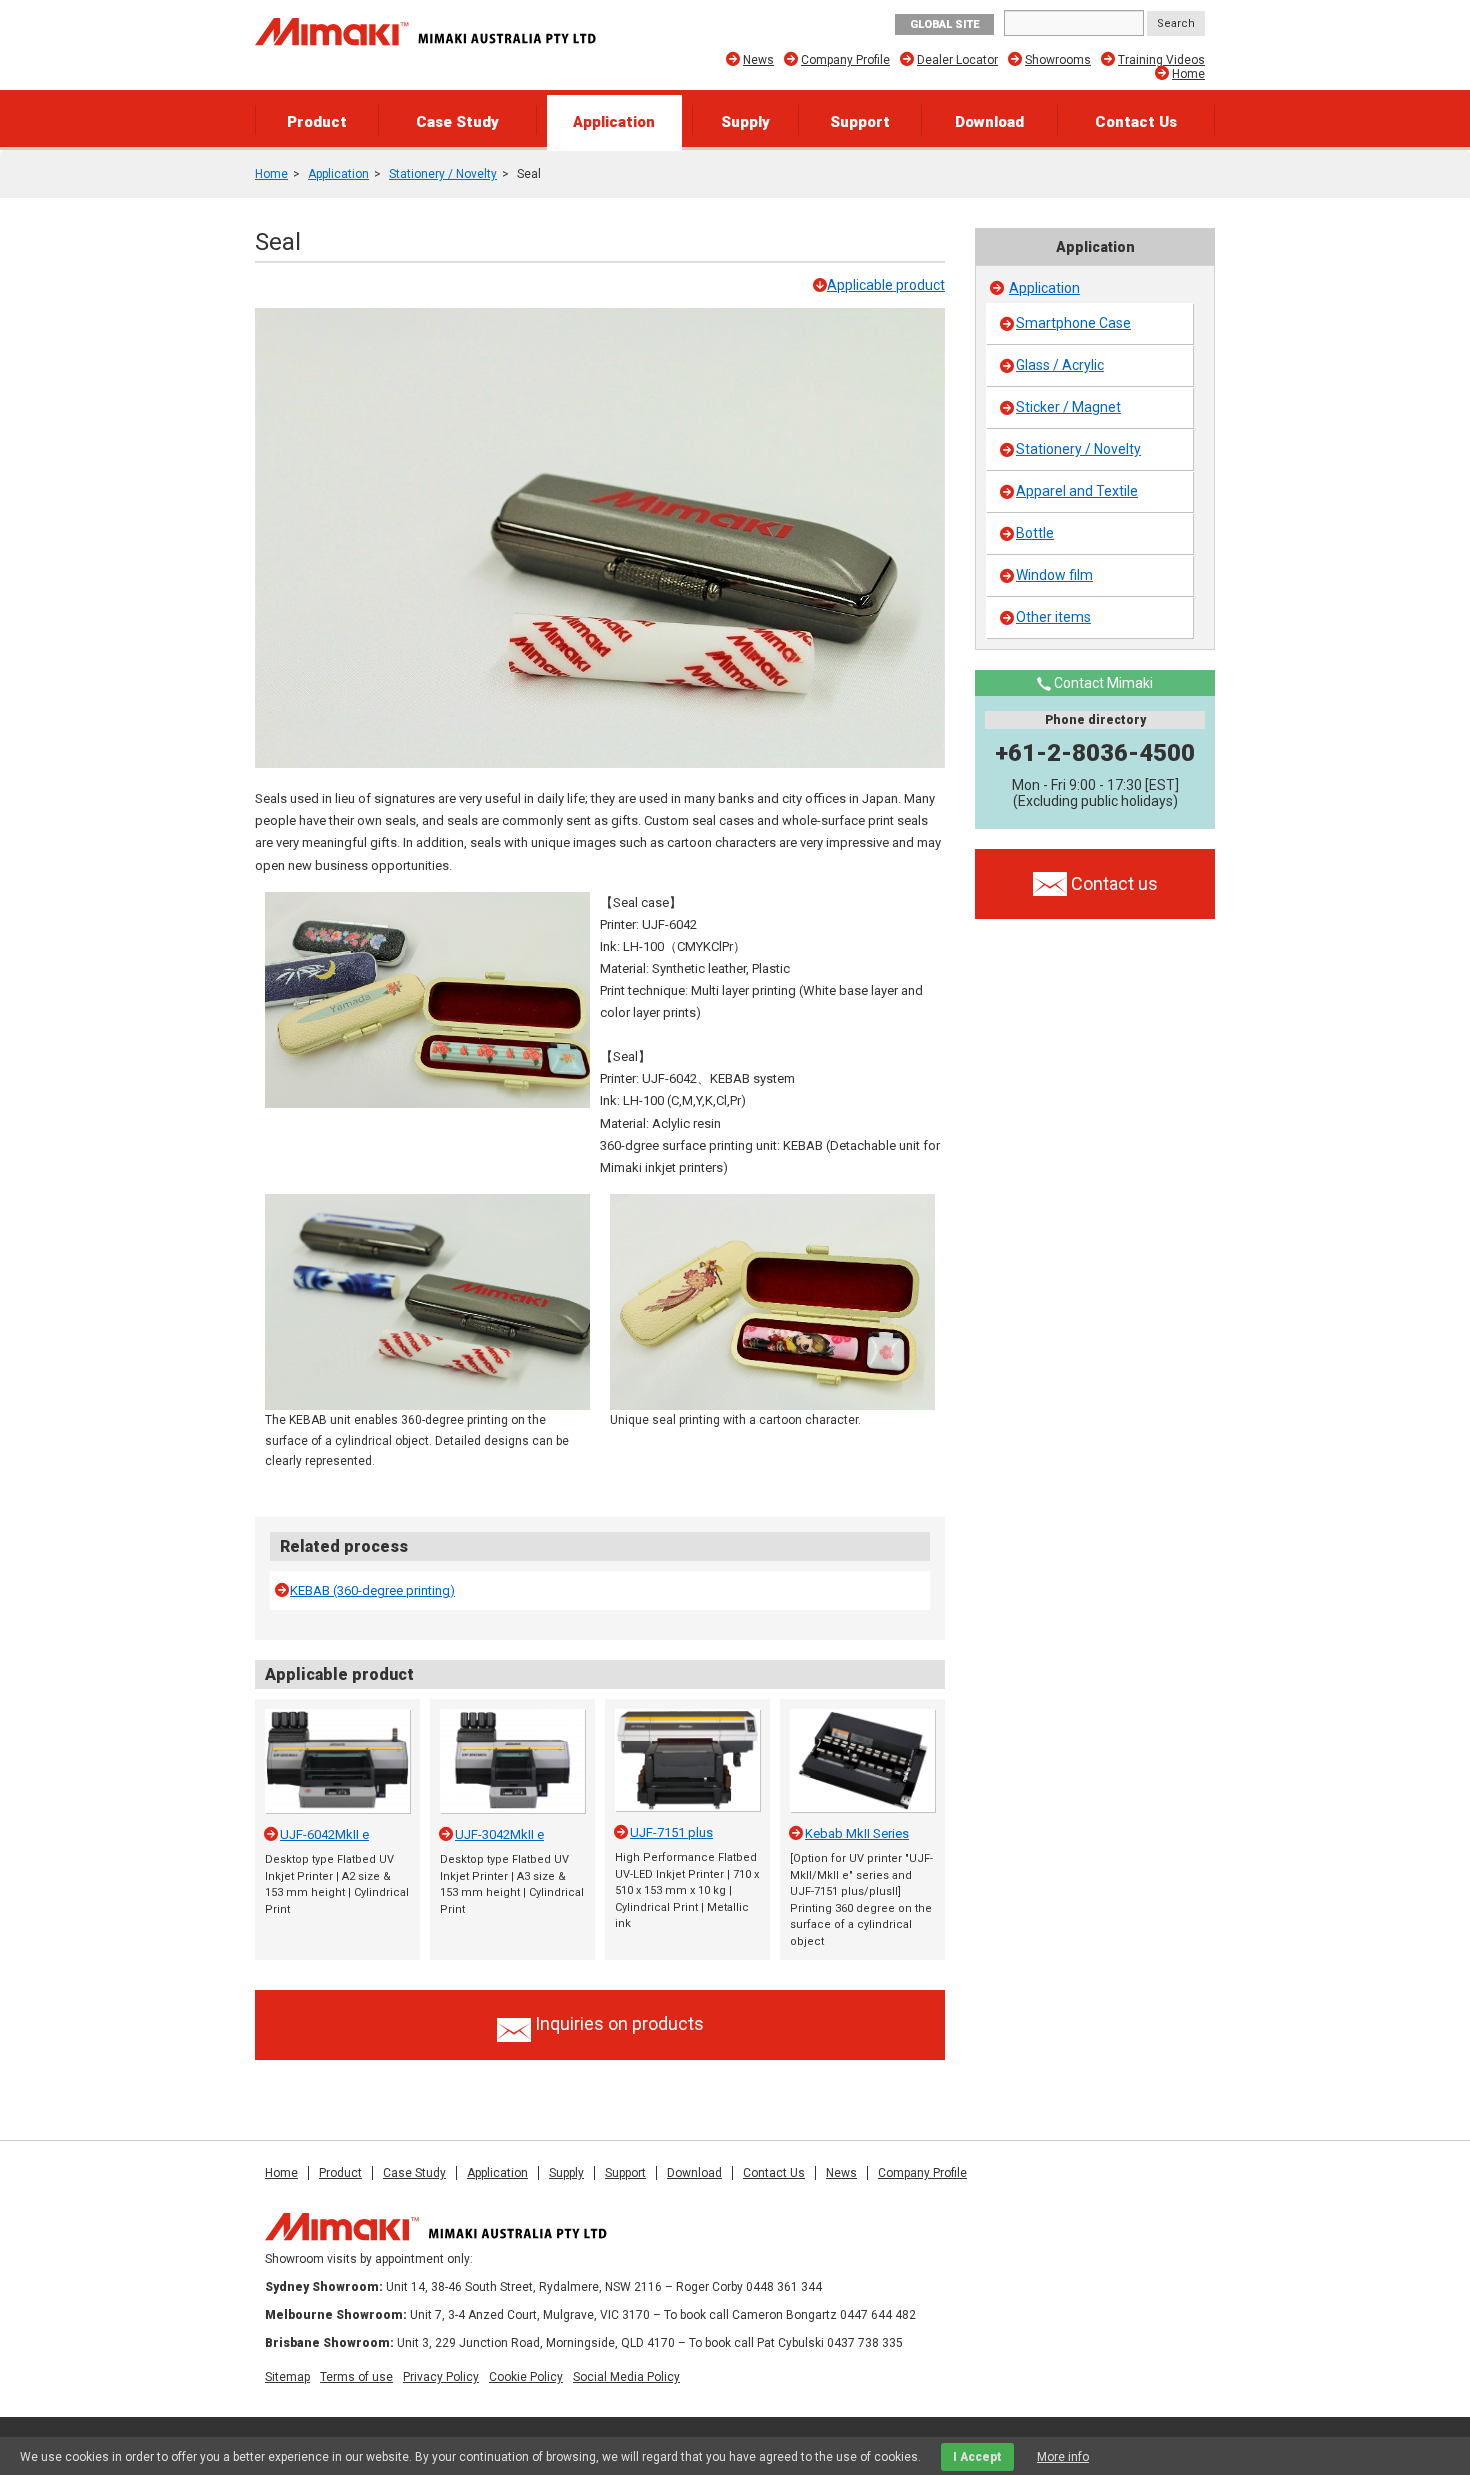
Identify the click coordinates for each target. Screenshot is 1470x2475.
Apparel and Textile (1077, 491)
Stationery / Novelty (443, 174)
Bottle (1035, 533)
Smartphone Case (1073, 323)
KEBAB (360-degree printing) (372, 1590)
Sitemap (287, 2377)
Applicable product (886, 285)
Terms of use (356, 2377)
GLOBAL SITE (944, 24)
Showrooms (1058, 60)
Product (317, 122)
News (758, 60)
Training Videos (1161, 60)
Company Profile (845, 60)
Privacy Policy (441, 2377)
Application (614, 122)
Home (1188, 74)
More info (1063, 2457)
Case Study (457, 122)
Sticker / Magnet (1068, 407)
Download (989, 122)
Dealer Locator (957, 60)
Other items (1053, 617)
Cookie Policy (526, 2377)
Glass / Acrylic (1060, 365)
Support (860, 122)
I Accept (977, 2457)
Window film (1054, 575)
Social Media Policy (626, 2377)
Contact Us (1136, 122)
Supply (745, 122)
